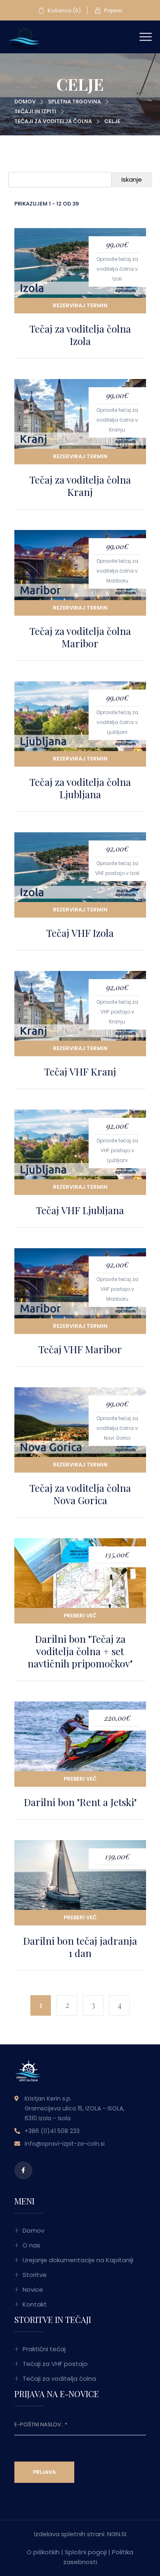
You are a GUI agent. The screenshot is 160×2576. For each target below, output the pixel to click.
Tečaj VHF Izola (80, 933)
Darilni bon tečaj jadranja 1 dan (80, 1947)
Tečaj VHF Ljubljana (80, 1210)
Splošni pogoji (86, 2552)
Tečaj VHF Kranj (80, 1071)
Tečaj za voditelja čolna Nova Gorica (80, 1494)
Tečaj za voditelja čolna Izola (80, 335)
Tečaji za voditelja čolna (53, 121)
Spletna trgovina (74, 102)
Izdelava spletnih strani (69, 2534)
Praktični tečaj (44, 2349)
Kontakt (35, 2304)
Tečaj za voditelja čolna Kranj (80, 486)
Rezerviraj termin (80, 305)
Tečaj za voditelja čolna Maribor (80, 637)
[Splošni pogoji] (24, 36)
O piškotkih (43, 2552)
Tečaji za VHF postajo (55, 2364)
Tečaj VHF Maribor (80, 1349)
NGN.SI (117, 2534)
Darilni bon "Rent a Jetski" (80, 1802)
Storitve (35, 2275)
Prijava (113, 10)
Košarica (64, 10)
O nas (31, 2245)
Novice (33, 2289)
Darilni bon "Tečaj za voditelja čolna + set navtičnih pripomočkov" (80, 1651)
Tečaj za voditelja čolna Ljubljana (80, 788)
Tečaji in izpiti (35, 111)
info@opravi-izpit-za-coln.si (65, 2144)
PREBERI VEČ (80, 1616)
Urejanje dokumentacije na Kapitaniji (78, 2260)
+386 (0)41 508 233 (52, 2131)
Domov (25, 102)
